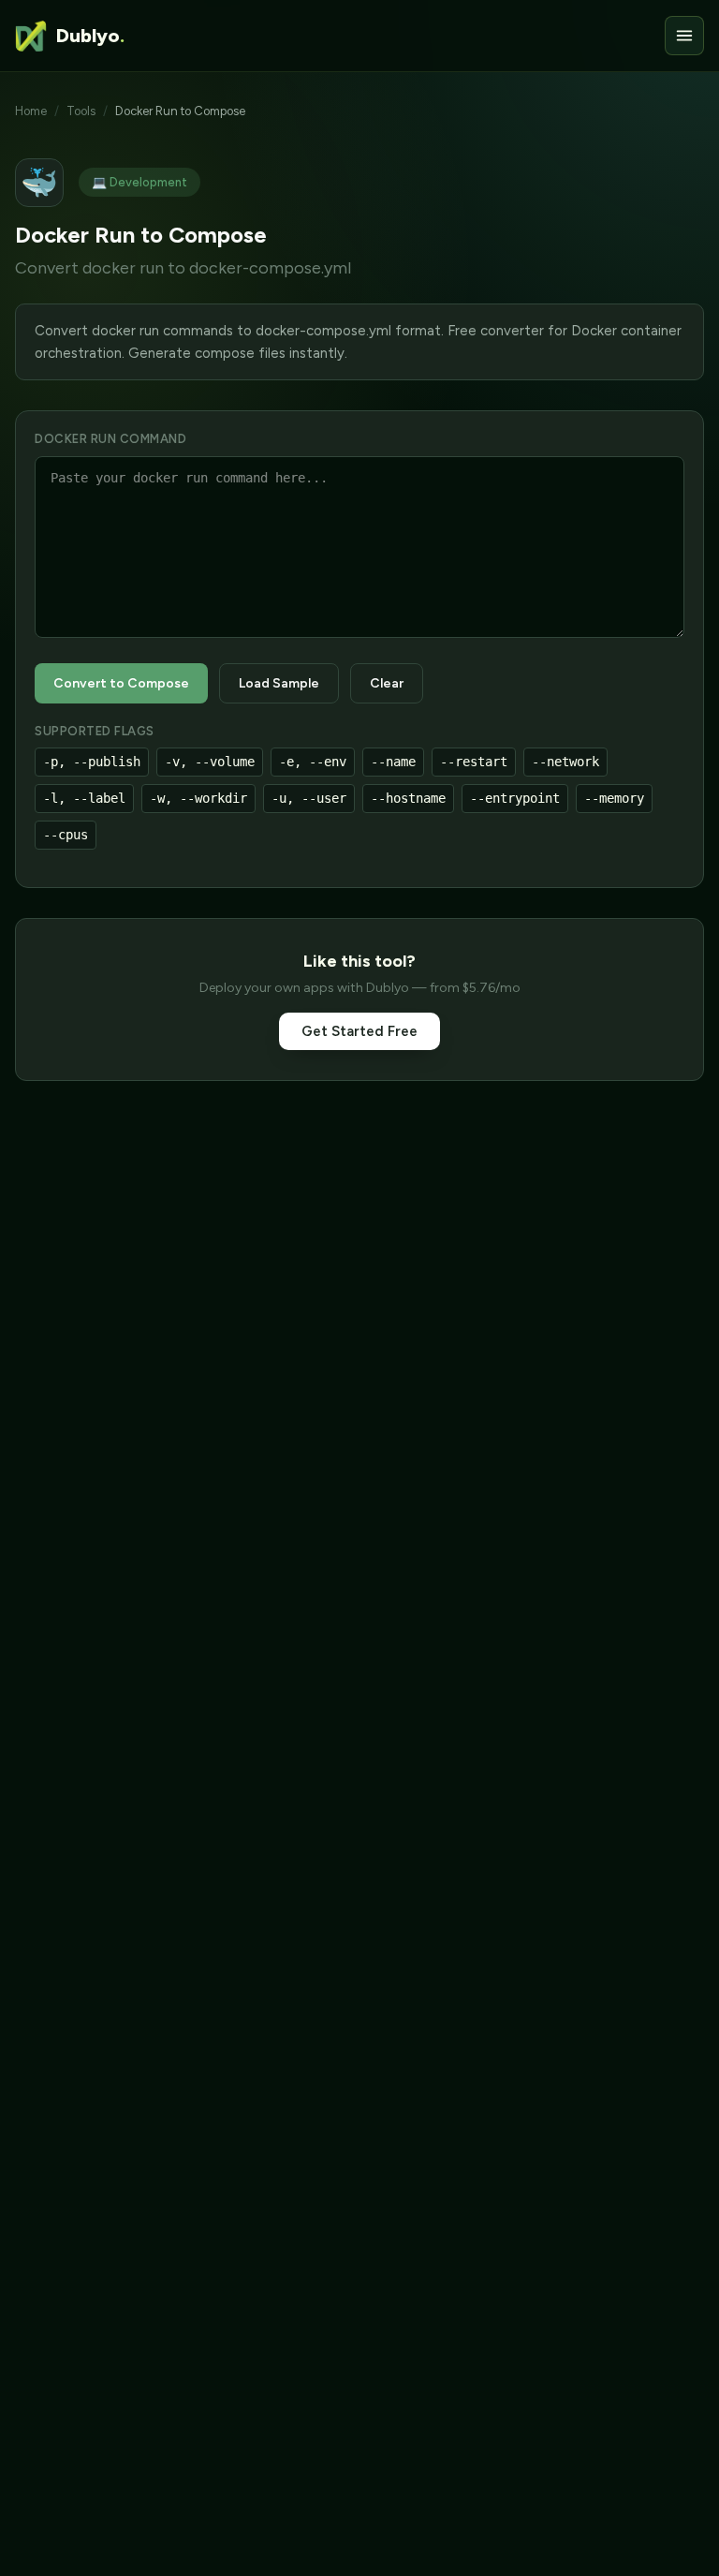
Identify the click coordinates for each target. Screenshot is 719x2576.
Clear (387, 683)
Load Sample (279, 683)
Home (31, 111)
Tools (81, 111)
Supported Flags (95, 731)
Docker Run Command (110, 439)
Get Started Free (359, 1031)
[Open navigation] (684, 36)
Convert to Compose (121, 683)
